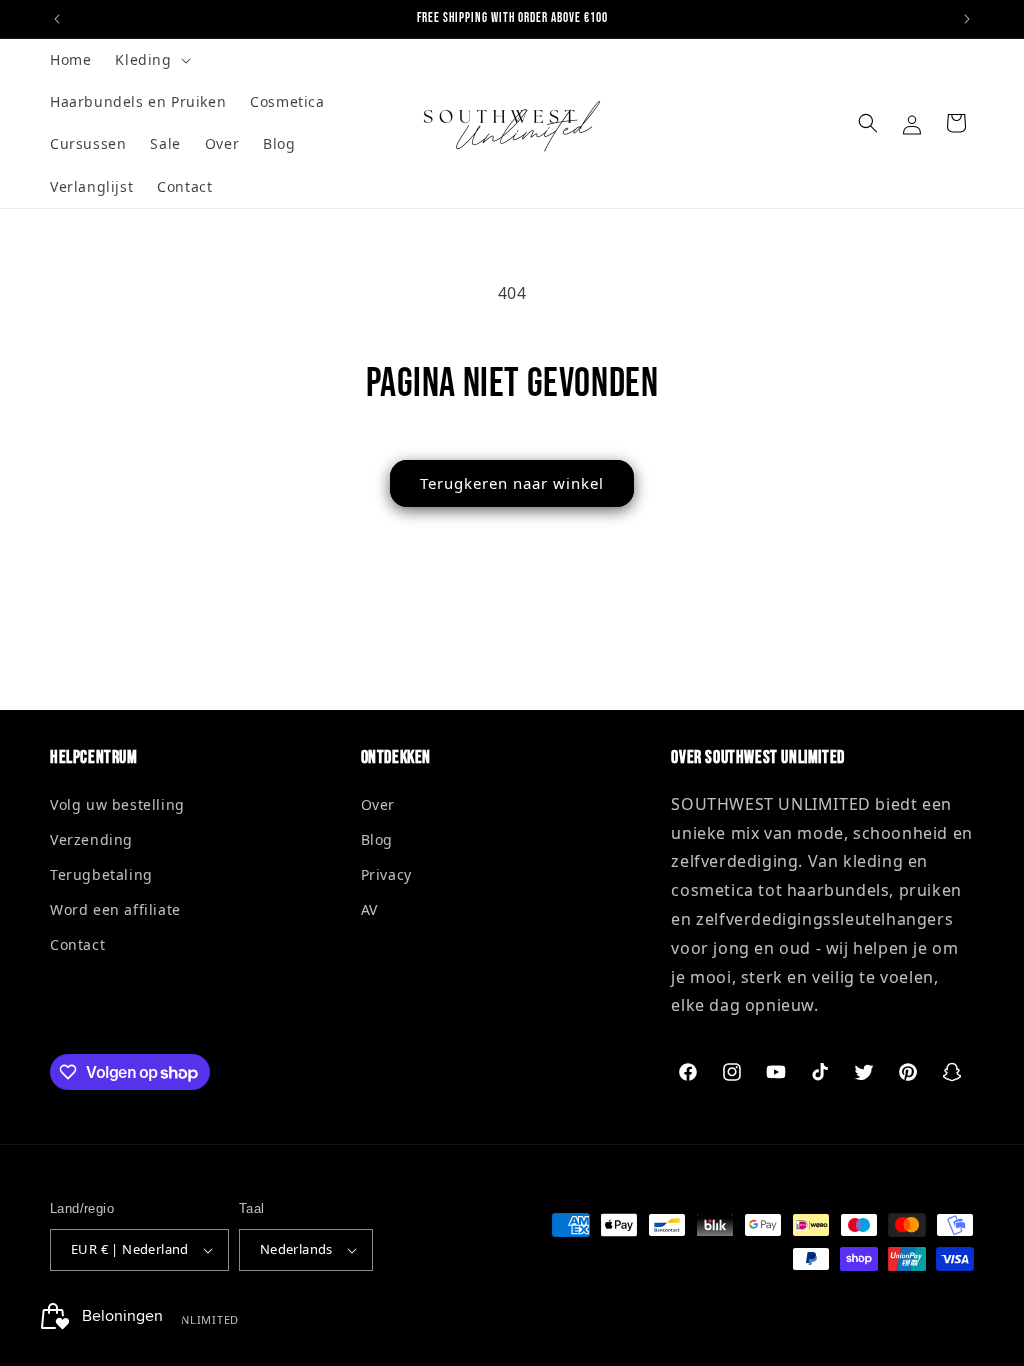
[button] (150, 60)
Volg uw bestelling (117, 804)
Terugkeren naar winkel (512, 483)
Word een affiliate (115, 909)
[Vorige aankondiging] (57, 19)
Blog (377, 839)
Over (378, 804)
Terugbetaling (101, 874)
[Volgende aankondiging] (967, 19)
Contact (77, 944)
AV (369, 909)
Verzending (91, 839)
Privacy (386, 874)
